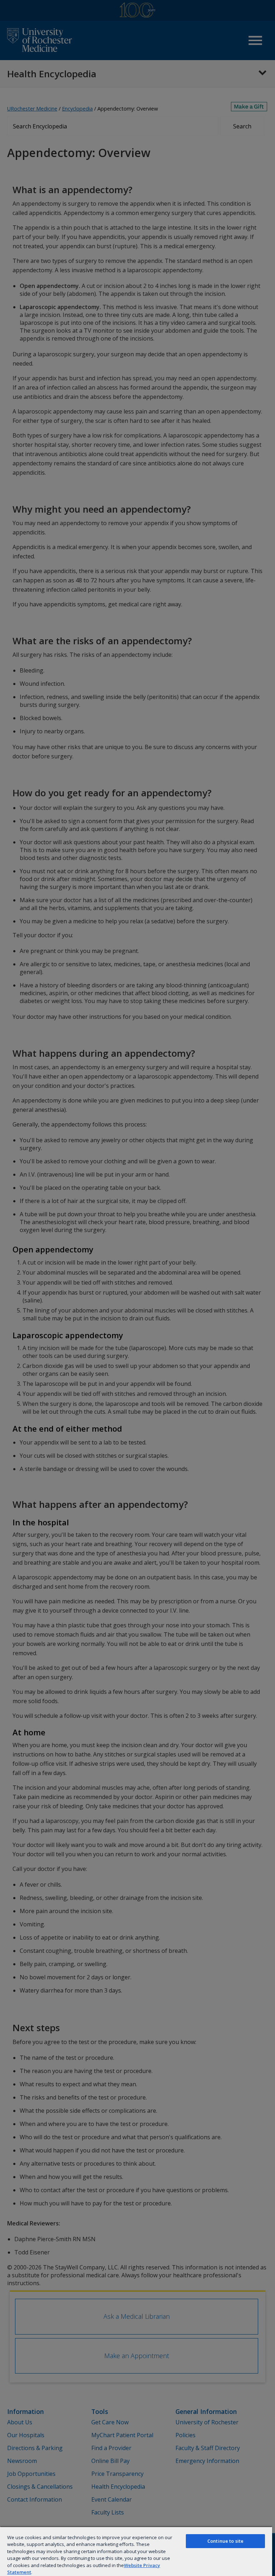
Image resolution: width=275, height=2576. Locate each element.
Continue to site (225, 2541)
